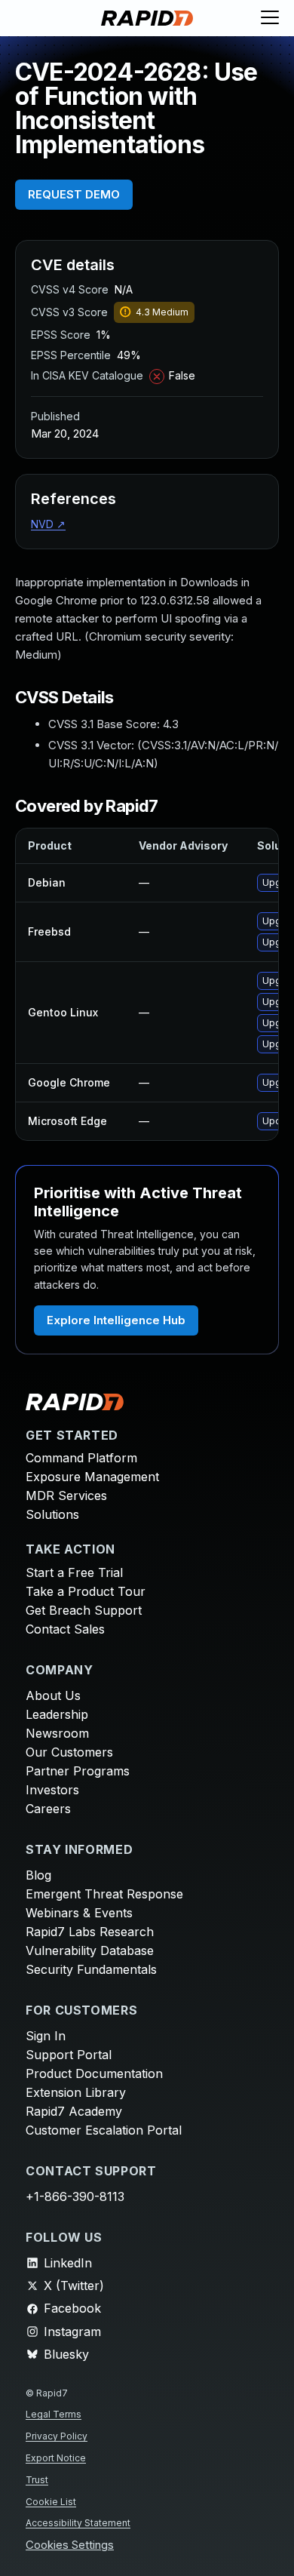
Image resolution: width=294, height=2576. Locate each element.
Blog (38, 1875)
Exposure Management (92, 1477)
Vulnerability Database (90, 1950)
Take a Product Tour (86, 1591)
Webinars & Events (79, 1913)
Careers (48, 1809)
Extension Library (76, 2092)
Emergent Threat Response (104, 1894)
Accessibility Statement (78, 2523)
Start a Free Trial (74, 1572)
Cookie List (51, 2502)
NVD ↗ (48, 524)
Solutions (52, 1514)
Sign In (46, 2036)
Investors (52, 1790)
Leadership (57, 1714)
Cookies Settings (70, 2545)
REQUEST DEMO (74, 194)
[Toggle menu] (270, 18)
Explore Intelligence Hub (116, 1320)
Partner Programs (78, 1771)
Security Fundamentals (91, 1969)
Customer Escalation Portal (104, 2130)
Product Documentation (94, 2073)
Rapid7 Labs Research (90, 1932)
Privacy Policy (57, 2436)
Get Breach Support (84, 1610)
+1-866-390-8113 (75, 2196)
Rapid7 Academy (74, 2111)
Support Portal (69, 2055)
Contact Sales (65, 1629)
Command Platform (81, 1458)
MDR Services (66, 1495)
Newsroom (57, 1733)
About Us (53, 1695)
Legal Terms (54, 2414)
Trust (37, 2480)
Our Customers (69, 1752)
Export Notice (56, 2458)
